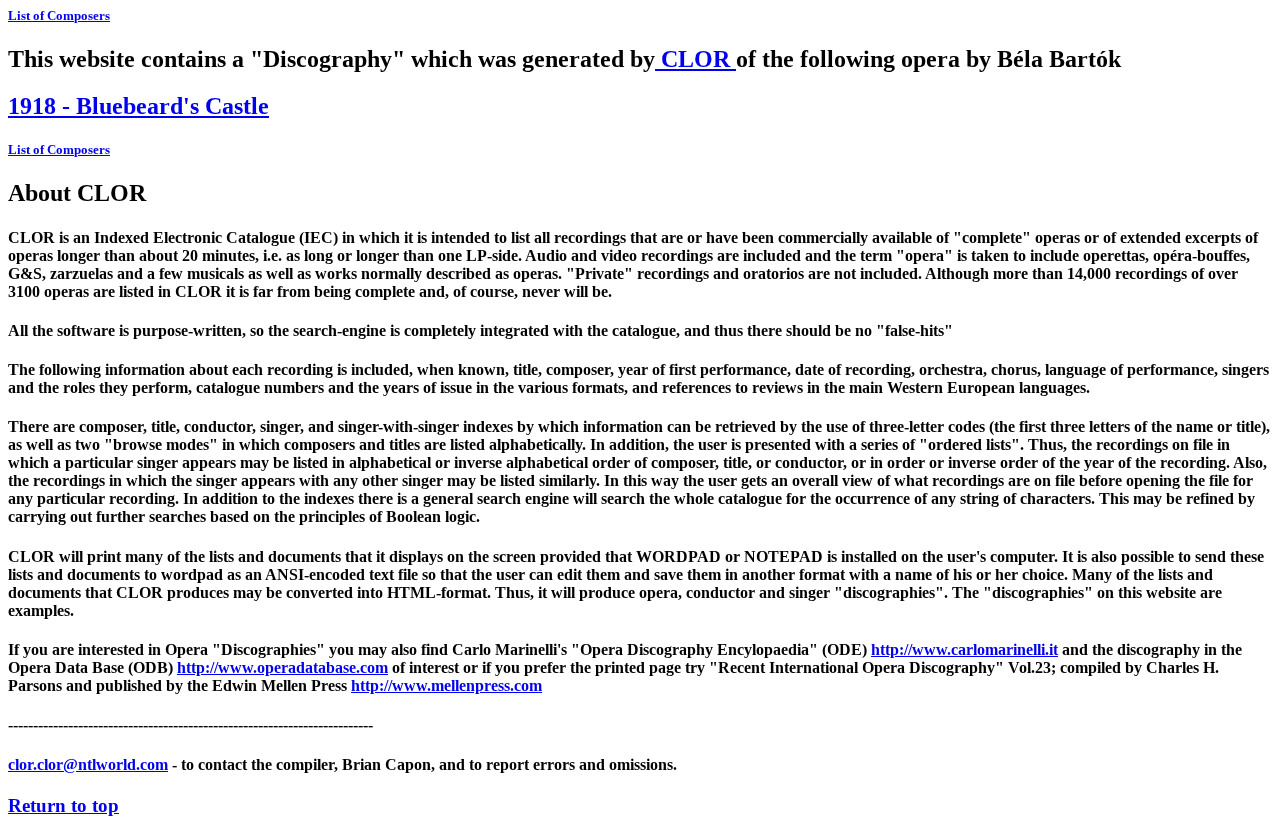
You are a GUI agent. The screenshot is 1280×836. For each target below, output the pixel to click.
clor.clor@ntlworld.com (88, 764)
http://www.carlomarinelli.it (964, 649)
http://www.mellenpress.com (446, 685)
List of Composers (59, 15)
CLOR (695, 59)
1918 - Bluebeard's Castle (138, 106)
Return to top (63, 805)
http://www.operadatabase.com (282, 667)
